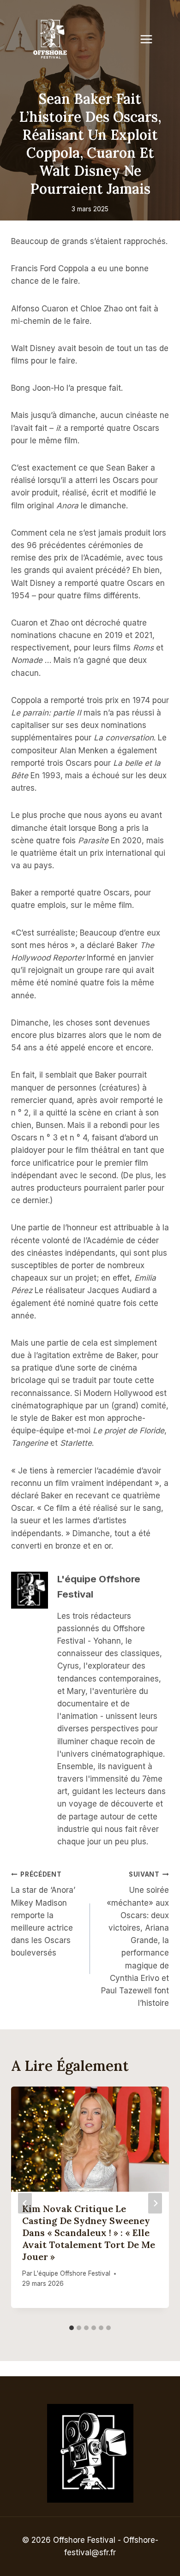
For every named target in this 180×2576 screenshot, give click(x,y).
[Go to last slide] (25, 2203)
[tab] (72, 2328)
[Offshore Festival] (51, 39)
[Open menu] (151, 39)
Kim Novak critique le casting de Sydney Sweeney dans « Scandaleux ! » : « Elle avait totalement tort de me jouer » (89, 2233)
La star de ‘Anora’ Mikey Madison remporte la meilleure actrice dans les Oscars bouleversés (43, 1914)
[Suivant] (155, 2203)
